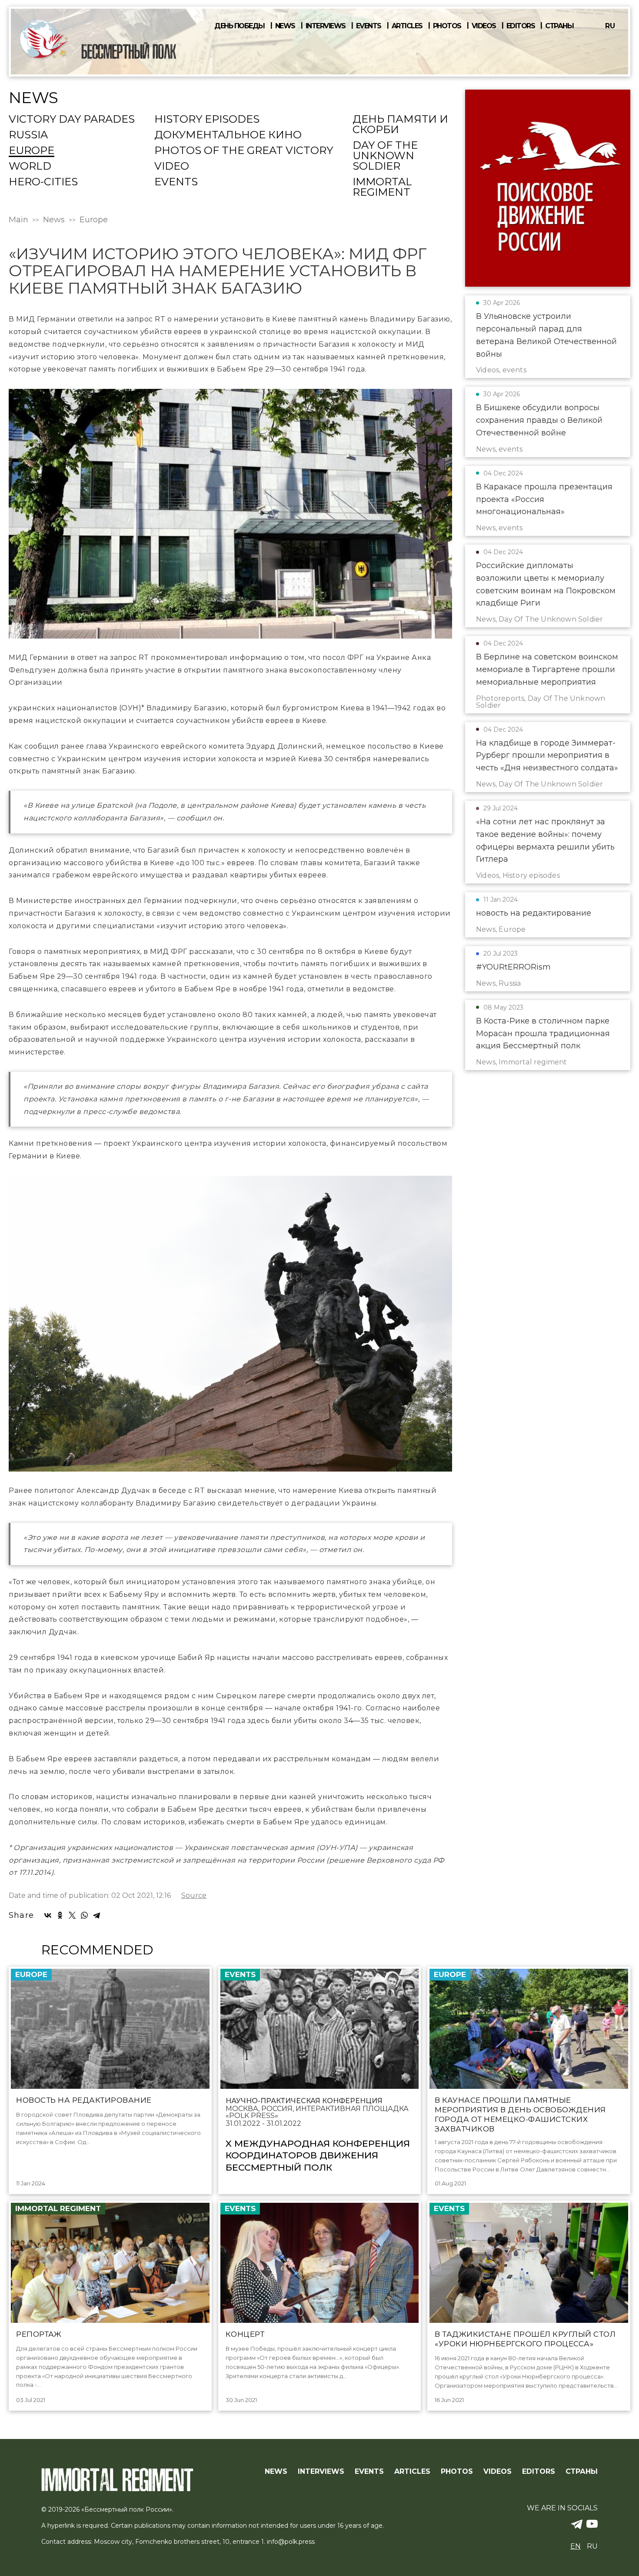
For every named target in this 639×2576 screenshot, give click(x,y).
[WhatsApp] (84, 1915)
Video (172, 167)
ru (610, 26)
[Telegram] (97, 1915)
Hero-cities (43, 182)
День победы (240, 26)
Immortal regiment (382, 187)
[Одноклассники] (60, 1915)
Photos (447, 26)
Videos (484, 26)
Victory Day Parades (72, 120)
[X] (72, 1915)
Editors (521, 26)
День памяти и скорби (400, 125)
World (30, 167)
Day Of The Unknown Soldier (385, 156)
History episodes (207, 120)
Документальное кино (228, 135)
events (176, 182)
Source (194, 1896)
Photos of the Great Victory (244, 151)
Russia (28, 135)
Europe (32, 151)
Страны (559, 26)
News (285, 26)
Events (369, 26)
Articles (407, 26)
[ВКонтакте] (48, 1915)
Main (18, 220)
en (576, 2546)
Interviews (326, 26)
